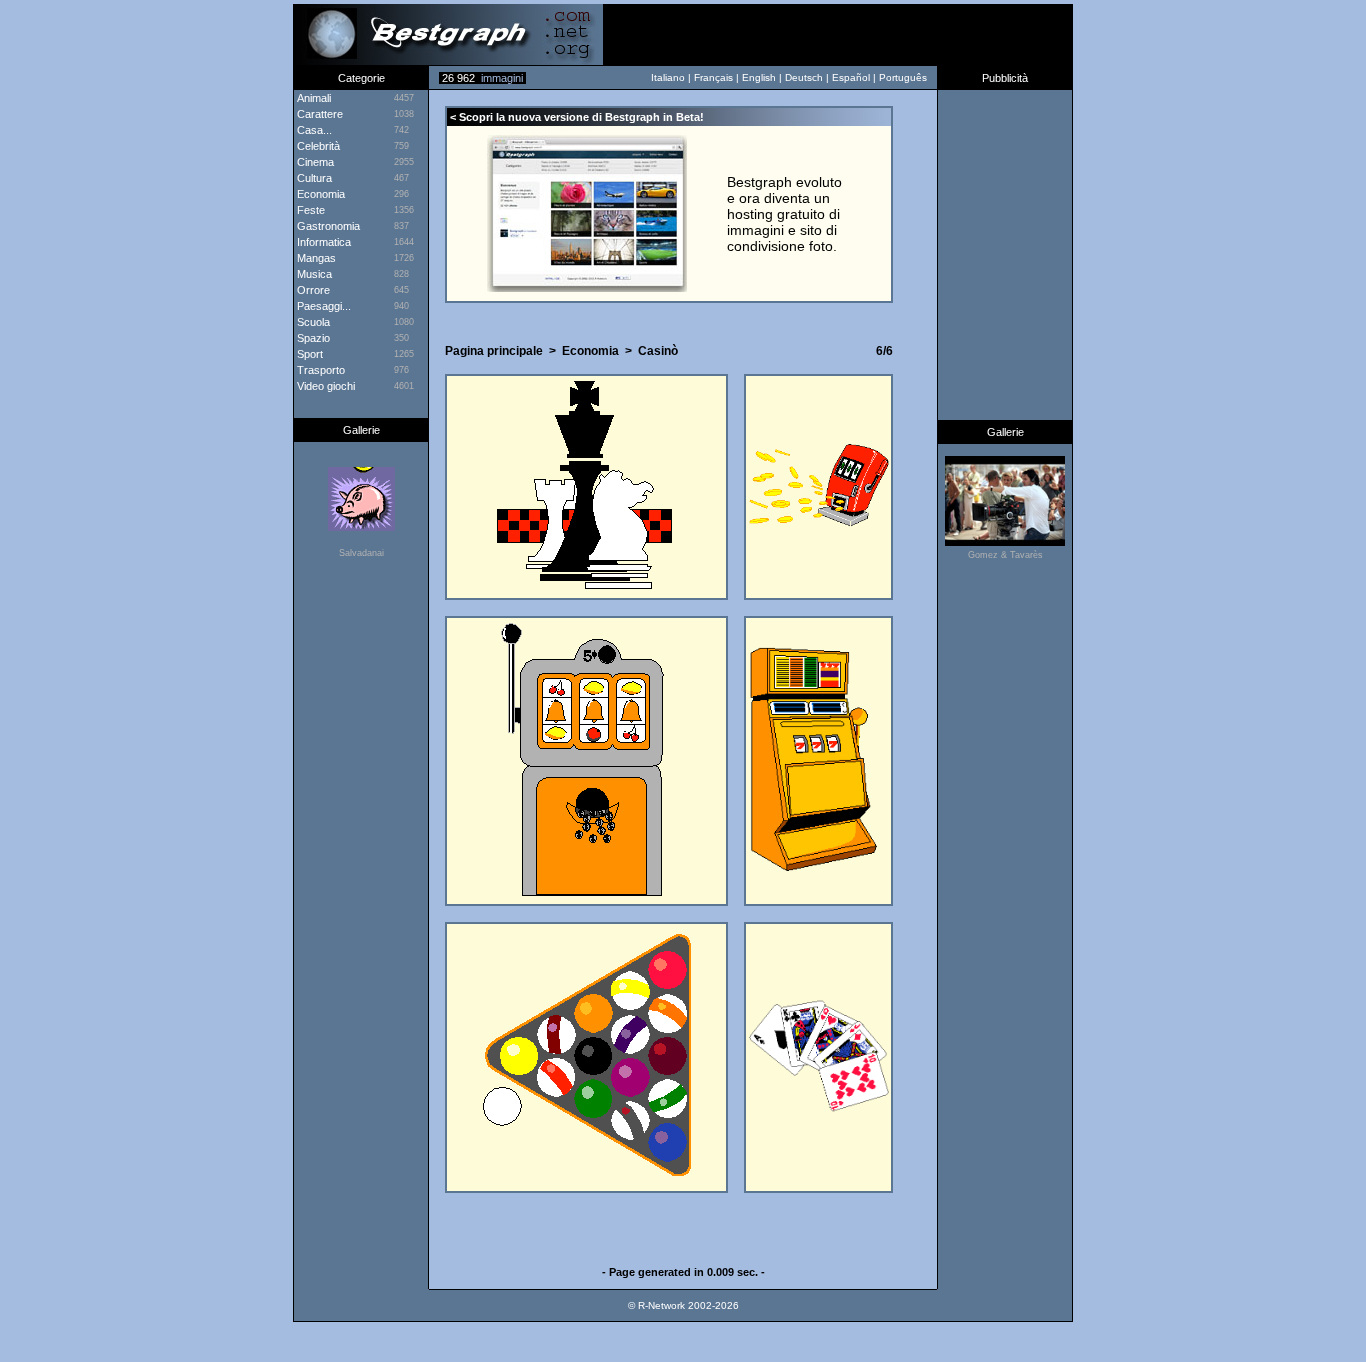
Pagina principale (494, 351)
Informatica (322, 242)
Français (713, 77)
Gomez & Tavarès (1005, 555)
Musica (313, 274)
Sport (308, 354)
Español (851, 77)
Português (903, 77)
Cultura (313, 178)
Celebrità (317, 146)
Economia (319, 194)
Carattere (318, 114)
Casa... (313, 130)
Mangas (315, 258)
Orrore (312, 290)
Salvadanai (361, 553)
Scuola (312, 322)
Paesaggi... (322, 306)
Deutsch (804, 77)
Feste (309, 210)
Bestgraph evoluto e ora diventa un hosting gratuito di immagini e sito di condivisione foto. (784, 214)
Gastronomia (327, 226)
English (759, 77)
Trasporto (319, 370)
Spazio (312, 338)
